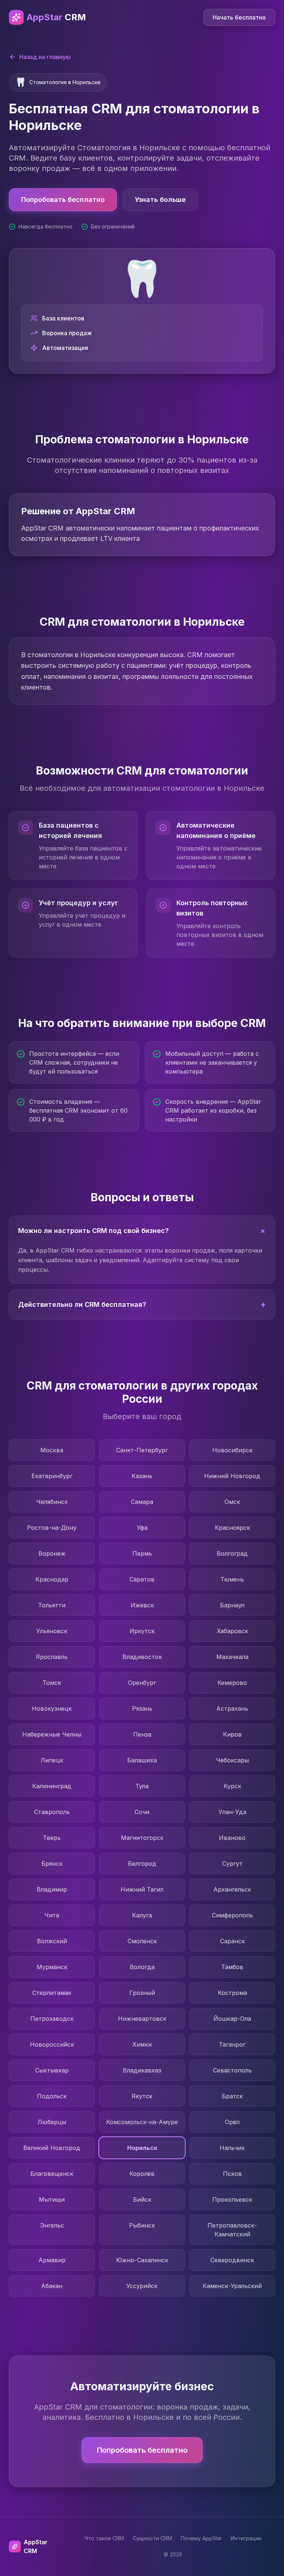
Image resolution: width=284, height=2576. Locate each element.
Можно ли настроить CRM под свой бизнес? (143, 1231)
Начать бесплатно (239, 17)
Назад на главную (45, 57)
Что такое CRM (104, 2538)
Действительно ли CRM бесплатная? (142, 1304)
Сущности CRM (152, 2538)
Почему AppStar (201, 2538)
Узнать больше (160, 200)
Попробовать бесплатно (63, 200)
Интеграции (246, 2538)
